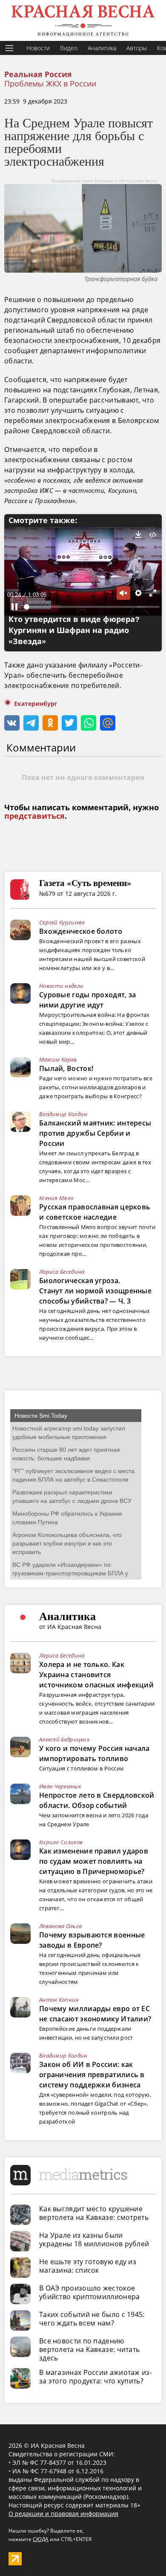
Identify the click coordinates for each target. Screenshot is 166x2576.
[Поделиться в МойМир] (108, 723)
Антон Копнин (59, 2000)
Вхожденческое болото (81, 931)
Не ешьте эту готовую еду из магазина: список (88, 2266)
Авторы (137, 48)
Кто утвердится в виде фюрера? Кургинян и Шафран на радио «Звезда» (74, 630)
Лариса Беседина (62, 1272)
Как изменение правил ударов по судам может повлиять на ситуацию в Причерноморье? (94, 1861)
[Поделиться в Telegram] (31, 723)
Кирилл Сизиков (61, 1842)
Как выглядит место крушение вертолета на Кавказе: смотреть (94, 2213)
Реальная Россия (38, 75)
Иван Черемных (60, 1786)
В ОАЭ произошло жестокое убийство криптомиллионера (90, 2292)
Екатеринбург (36, 704)
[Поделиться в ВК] (12, 723)
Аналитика (102, 48)
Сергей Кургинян (62, 922)
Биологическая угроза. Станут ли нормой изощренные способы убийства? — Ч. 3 (95, 1291)
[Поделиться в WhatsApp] (89, 723)
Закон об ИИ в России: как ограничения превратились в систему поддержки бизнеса (92, 2075)
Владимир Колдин (63, 1114)
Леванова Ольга (60, 1926)
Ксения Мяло (56, 1198)
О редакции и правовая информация (63, 2514)
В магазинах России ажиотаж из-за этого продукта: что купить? (96, 2377)
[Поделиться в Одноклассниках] (50, 723)
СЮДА (41, 2539)
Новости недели (61, 986)
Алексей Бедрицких (64, 1739)
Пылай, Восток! (66, 1068)
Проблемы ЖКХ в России (50, 83)
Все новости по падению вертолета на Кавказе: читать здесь (89, 2349)
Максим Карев (58, 1059)
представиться (34, 816)
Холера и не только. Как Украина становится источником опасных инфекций (96, 1675)
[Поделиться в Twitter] (69, 723)
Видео (69, 48)
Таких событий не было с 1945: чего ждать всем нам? (92, 2319)
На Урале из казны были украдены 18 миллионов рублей (94, 2239)
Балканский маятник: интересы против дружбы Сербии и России (95, 1133)
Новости (38, 48)
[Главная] (83, 20)
